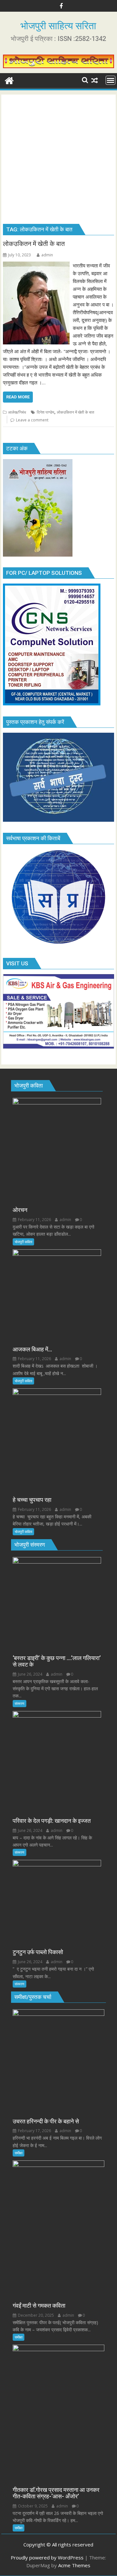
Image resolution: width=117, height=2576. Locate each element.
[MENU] (110, 80)
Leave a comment (32, 420)
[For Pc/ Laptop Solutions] (52, 703)
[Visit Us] (59, 1047)
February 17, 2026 (34, 2131)
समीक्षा (19, 2153)
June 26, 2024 (30, 1674)
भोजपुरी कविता (23, 1242)
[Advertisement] (58, 161)
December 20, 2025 (35, 2315)
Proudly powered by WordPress (47, 2557)
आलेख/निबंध (17, 412)
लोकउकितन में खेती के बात (76, 412)
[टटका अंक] (38, 555)
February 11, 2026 (34, 1220)
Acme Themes (74, 2565)
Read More (18, 397)
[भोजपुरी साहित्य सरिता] (9, 80)
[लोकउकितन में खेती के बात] (36, 265)
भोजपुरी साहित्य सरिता (58, 26)
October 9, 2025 (32, 2506)
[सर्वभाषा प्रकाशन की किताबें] (59, 945)
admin (47, 255)
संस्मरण (19, 1703)
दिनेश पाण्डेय (45, 412)
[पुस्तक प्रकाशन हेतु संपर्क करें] (59, 820)
